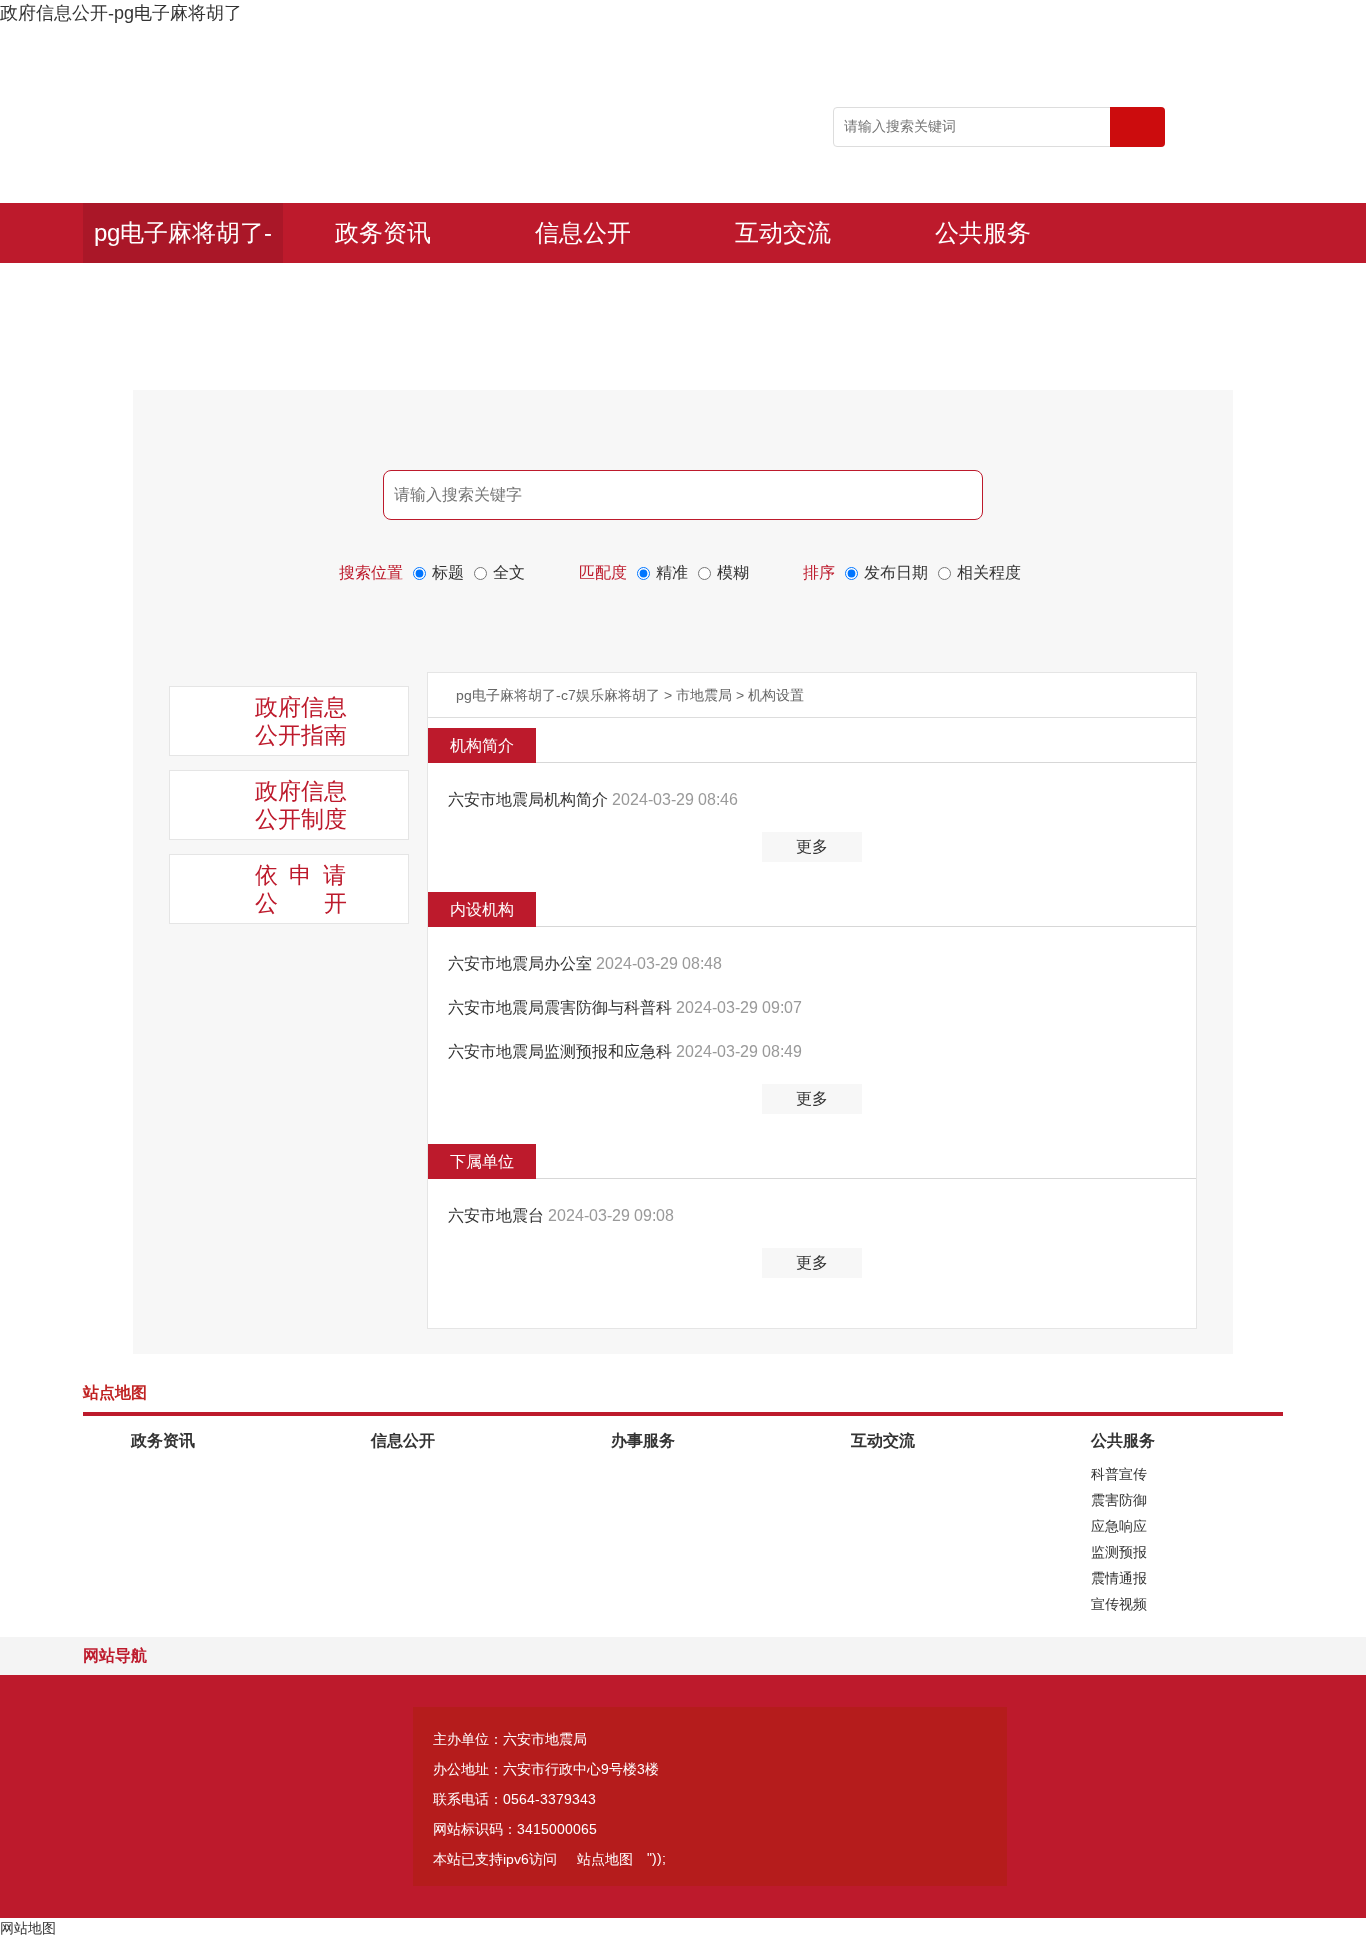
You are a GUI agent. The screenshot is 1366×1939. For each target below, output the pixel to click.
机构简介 (482, 745)
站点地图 (605, 1859)
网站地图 (28, 1928)
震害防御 (1119, 1500)
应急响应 (1119, 1526)
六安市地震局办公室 (522, 963)
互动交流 (783, 232)
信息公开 (583, 232)
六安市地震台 (498, 1215)
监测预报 (1119, 1552)
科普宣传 (1119, 1474)
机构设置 (776, 695)
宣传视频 (1119, 1604)
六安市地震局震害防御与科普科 (562, 1007)
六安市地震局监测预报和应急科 (562, 1051)
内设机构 (482, 909)
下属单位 (482, 1161)
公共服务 (983, 232)
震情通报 (1119, 1578)
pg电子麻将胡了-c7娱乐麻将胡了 (183, 241)
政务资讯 (383, 232)
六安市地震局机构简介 (530, 799)
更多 (812, 846)
